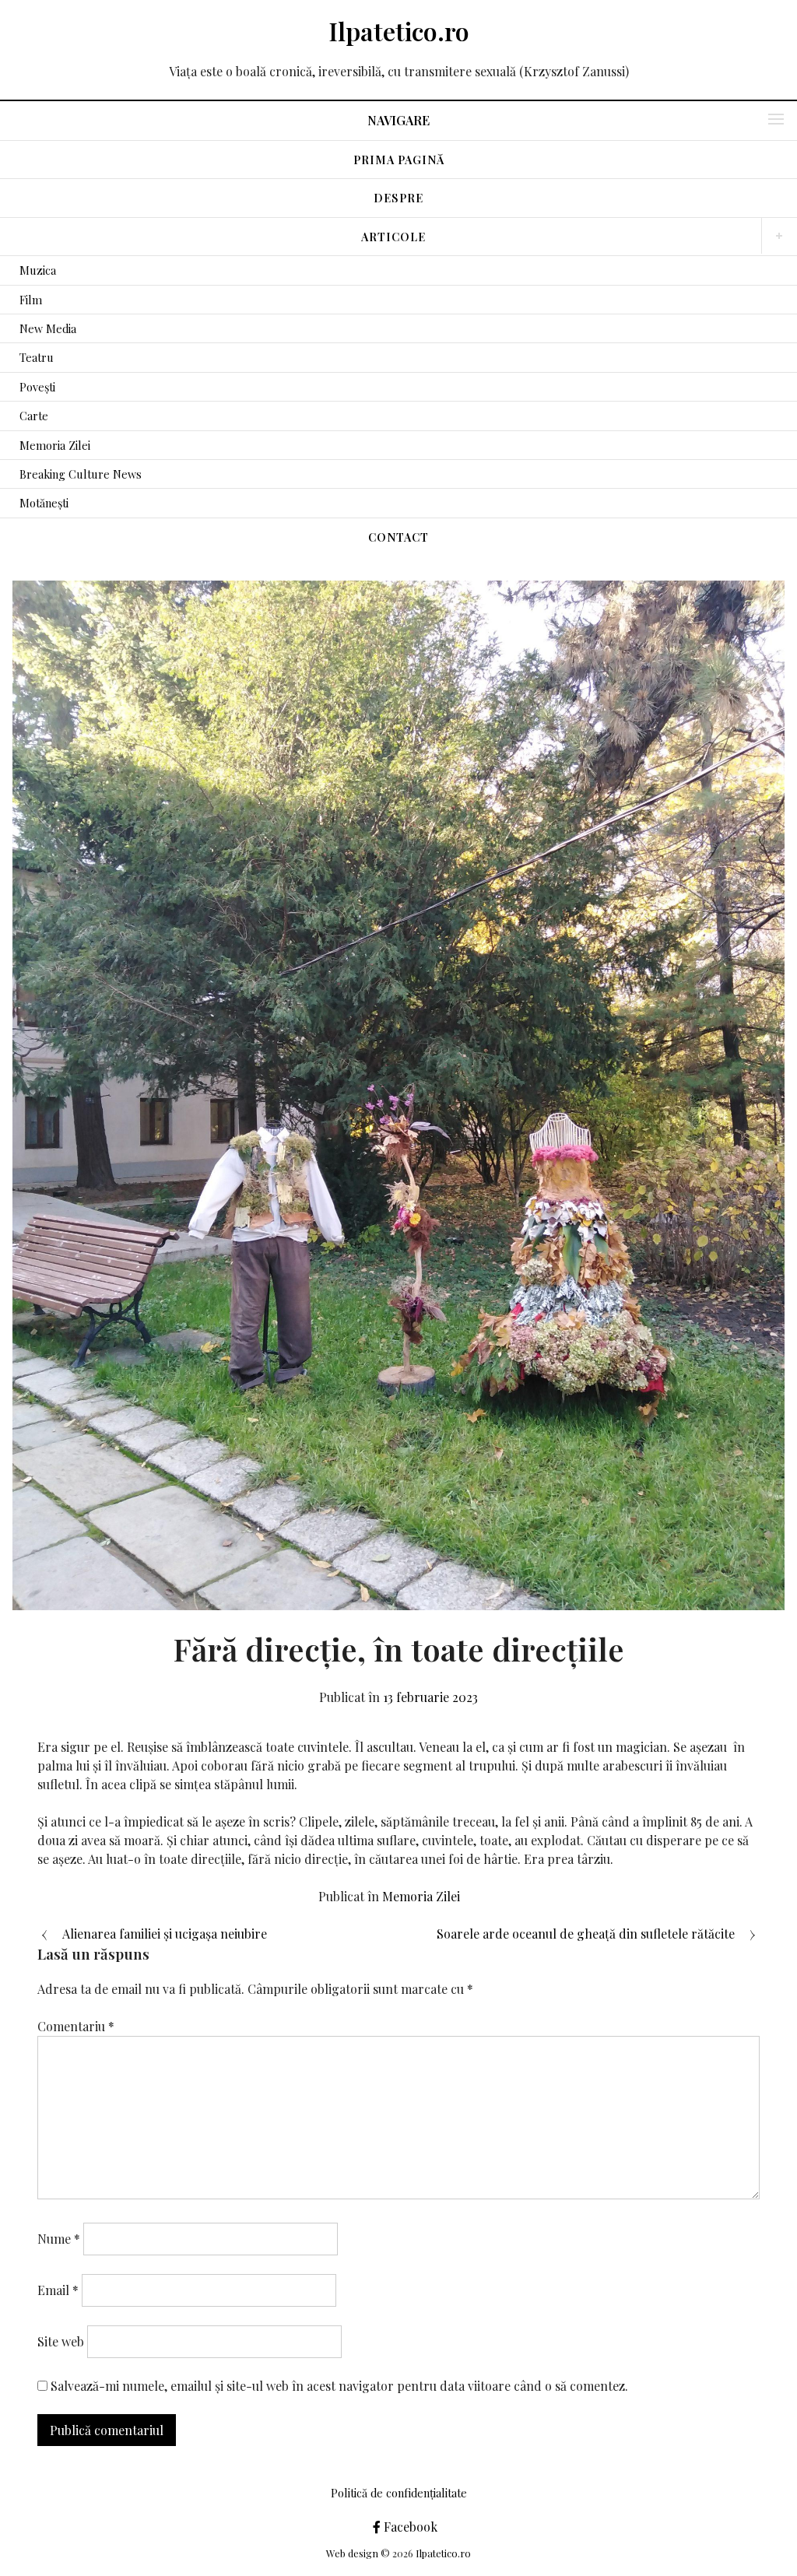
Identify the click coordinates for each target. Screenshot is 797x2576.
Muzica (38, 270)
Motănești (44, 503)
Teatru (37, 357)
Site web (61, 2341)
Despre (398, 198)
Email (58, 2290)
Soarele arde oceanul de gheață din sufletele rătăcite (586, 1934)
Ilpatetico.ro (399, 31)
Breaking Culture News (81, 474)
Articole (393, 237)
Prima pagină (399, 160)
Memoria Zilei (55, 445)
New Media (48, 328)
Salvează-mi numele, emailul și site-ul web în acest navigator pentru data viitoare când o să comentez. (339, 2386)
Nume (59, 2239)
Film (31, 300)
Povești (37, 387)
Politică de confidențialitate (399, 2493)
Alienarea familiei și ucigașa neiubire (165, 1934)
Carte (34, 416)
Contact (398, 537)
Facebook (409, 2527)
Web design (352, 2553)
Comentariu (76, 2026)
